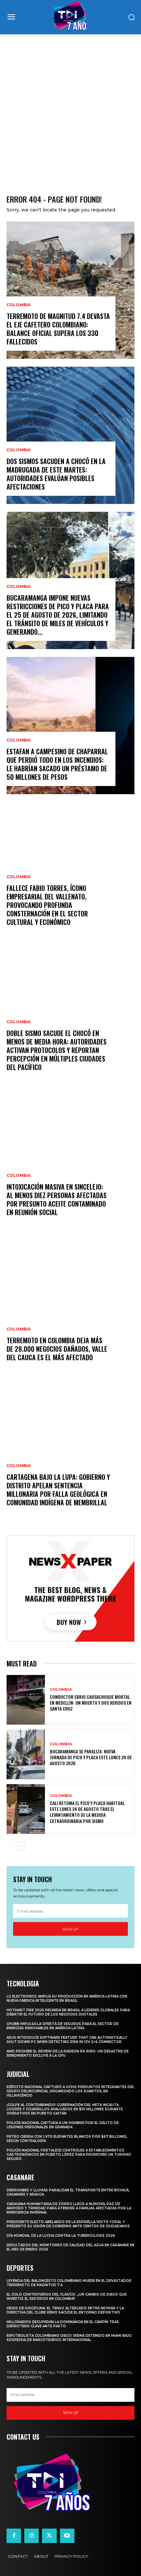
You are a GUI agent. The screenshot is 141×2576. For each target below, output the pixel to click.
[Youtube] (67, 2536)
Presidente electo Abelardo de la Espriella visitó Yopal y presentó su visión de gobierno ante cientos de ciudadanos (68, 2224)
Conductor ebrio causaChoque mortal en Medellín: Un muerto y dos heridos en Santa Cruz (91, 1703)
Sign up (70, 1929)
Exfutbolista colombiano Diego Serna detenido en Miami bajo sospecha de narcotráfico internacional (69, 2338)
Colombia (19, 305)
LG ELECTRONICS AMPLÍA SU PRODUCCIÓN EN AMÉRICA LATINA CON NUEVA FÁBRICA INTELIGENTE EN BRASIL (67, 1999)
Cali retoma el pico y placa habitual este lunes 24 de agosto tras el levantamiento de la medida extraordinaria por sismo (87, 1812)
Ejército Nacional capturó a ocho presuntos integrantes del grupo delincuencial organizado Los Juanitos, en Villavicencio (70, 2091)
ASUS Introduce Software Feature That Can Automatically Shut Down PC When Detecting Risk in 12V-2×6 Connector (67, 2040)
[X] (49, 2536)
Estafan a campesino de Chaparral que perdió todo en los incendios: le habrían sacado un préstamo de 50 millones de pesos (57, 764)
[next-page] (21, 1846)
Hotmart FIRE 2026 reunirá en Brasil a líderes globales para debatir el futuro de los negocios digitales (68, 2012)
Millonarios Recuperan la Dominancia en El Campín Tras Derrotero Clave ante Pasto (63, 2324)
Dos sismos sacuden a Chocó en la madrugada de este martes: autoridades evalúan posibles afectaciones (56, 474)
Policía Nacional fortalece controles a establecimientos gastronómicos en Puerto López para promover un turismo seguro (69, 2155)
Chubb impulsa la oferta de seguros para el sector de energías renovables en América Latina (62, 2026)
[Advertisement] (70, 108)
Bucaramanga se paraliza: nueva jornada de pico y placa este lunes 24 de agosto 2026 (91, 1757)
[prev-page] (11, 1846)
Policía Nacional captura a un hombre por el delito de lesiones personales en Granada (63, 2125)
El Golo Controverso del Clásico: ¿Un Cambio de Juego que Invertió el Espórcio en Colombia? (67, 2297)
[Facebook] (14, 2536)
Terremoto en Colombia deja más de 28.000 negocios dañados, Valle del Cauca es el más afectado (57, 1349)
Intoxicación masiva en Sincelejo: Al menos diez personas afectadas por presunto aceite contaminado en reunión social (57, 1199)
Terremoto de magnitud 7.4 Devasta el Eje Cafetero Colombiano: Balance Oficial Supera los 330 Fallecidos (58, 329)
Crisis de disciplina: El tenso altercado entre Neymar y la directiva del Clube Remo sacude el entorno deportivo (65, 2310)
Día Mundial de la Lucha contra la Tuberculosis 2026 (61, 2236)
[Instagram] (31, 2536)
